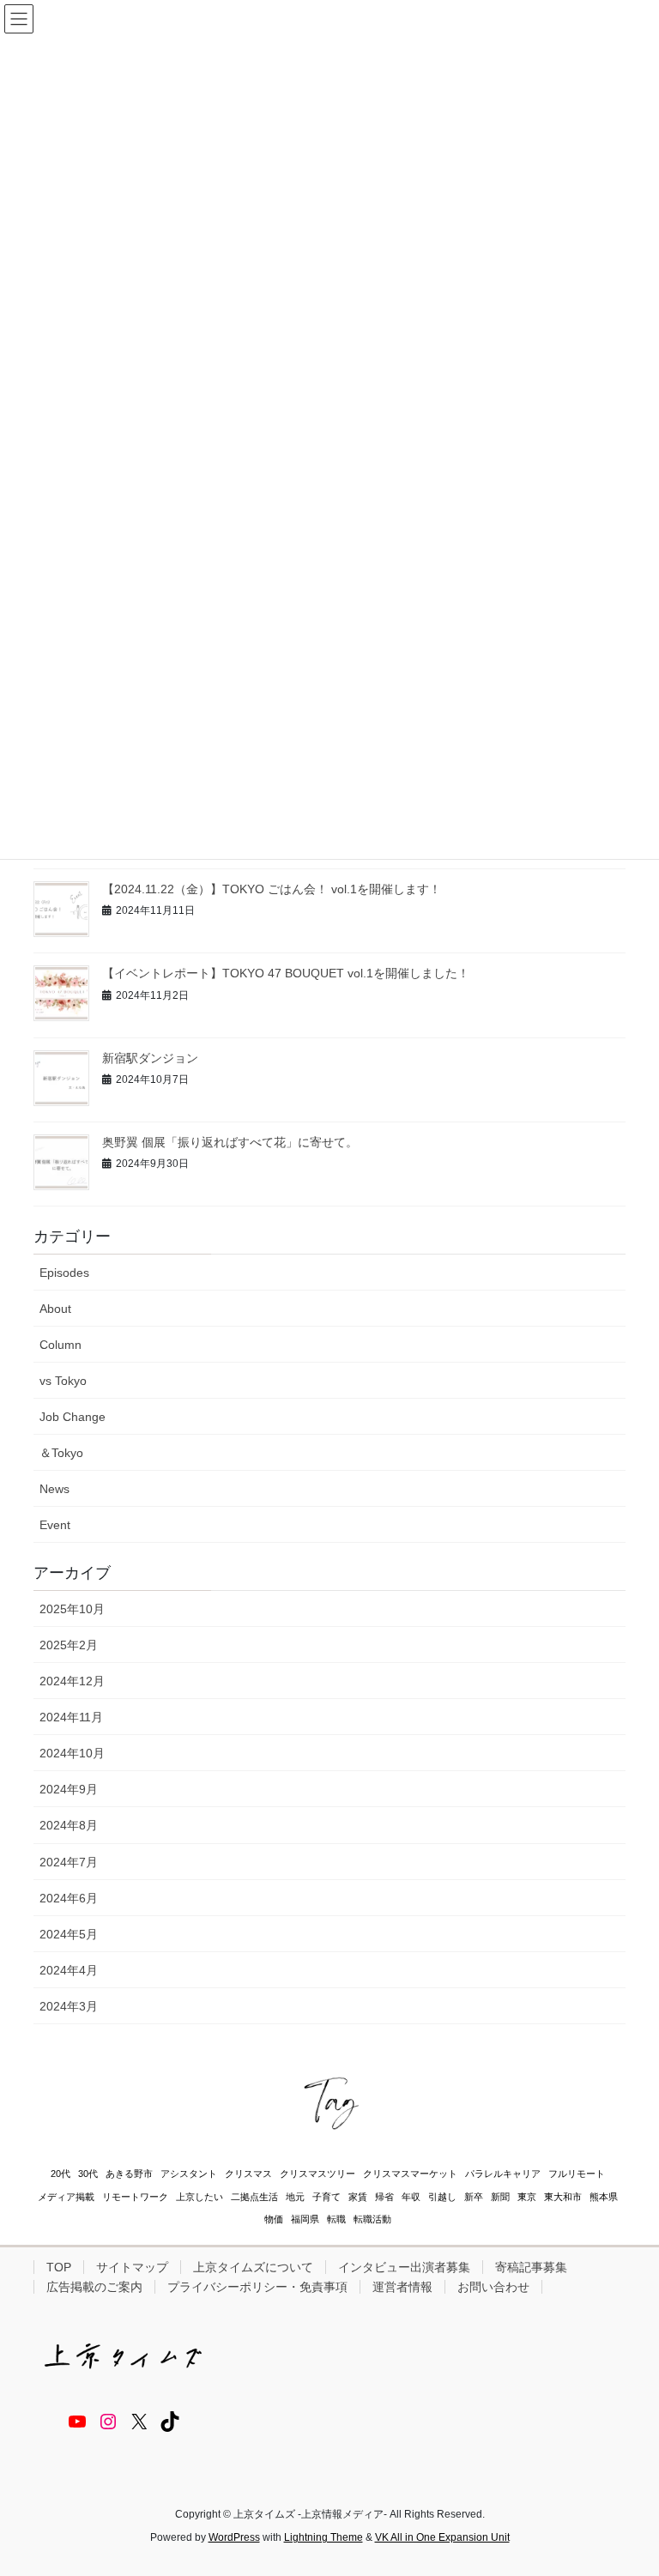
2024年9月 (69, 1789)
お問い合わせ (493, 2287)
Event (55, 1525)
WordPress (234, 2537)
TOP (59, 2267)
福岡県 (305, 2219)
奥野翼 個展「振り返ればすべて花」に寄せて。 (230, 1142)
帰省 (384, 2197)
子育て (326, 2197)
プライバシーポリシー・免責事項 (257, 2287)
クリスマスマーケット (410, 2174)
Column (60, 1345)
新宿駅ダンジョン (150, 1058)
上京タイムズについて (253, 2267)
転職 (336, 2219)
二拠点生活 (254, 2197)
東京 (527, 2197)
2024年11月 (71, 1717)
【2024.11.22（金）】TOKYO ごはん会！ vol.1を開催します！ (272, 889)
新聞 (500, 2197)
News (54, 1489)
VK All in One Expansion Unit (442, 2537)
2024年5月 (69, 1934)
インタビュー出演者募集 (404, 2267)
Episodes (64, 1273)
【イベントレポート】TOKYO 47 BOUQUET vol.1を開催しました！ (286, 973)
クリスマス (248, 2174)
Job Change (73, 1417)
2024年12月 (72, 1681)
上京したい (200, 2197)
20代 (60, 2174)
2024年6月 (69, 1898)
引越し (442, 2197)
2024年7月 (69, 1862)
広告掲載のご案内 (94, 2287)
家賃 (358, 2197)
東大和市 (563, 2197)
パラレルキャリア (503, 2174)
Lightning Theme (323, 2537)
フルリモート (577, 2174)
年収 (411, 2197)
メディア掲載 (66, 2197)
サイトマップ (132, 2267)
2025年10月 (72, 1609)
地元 (295, 2197)
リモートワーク (135, 2197)
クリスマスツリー (317, 2174)
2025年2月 (69, 1645)
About (55, 1309)
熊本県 (604, 2197)
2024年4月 (69, 1970)
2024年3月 (69, 2006)
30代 (88, 2174)
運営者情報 (402, 2287)
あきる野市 (129, 2174)
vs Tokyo (63, 1381)
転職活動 (372, 2219)
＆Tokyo (61, 1453)
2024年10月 (72, 1753)
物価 (274, 2219)
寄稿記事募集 (531, 2267)
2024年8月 (69, 1825)
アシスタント (189, 2174)
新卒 (474, 2197)
